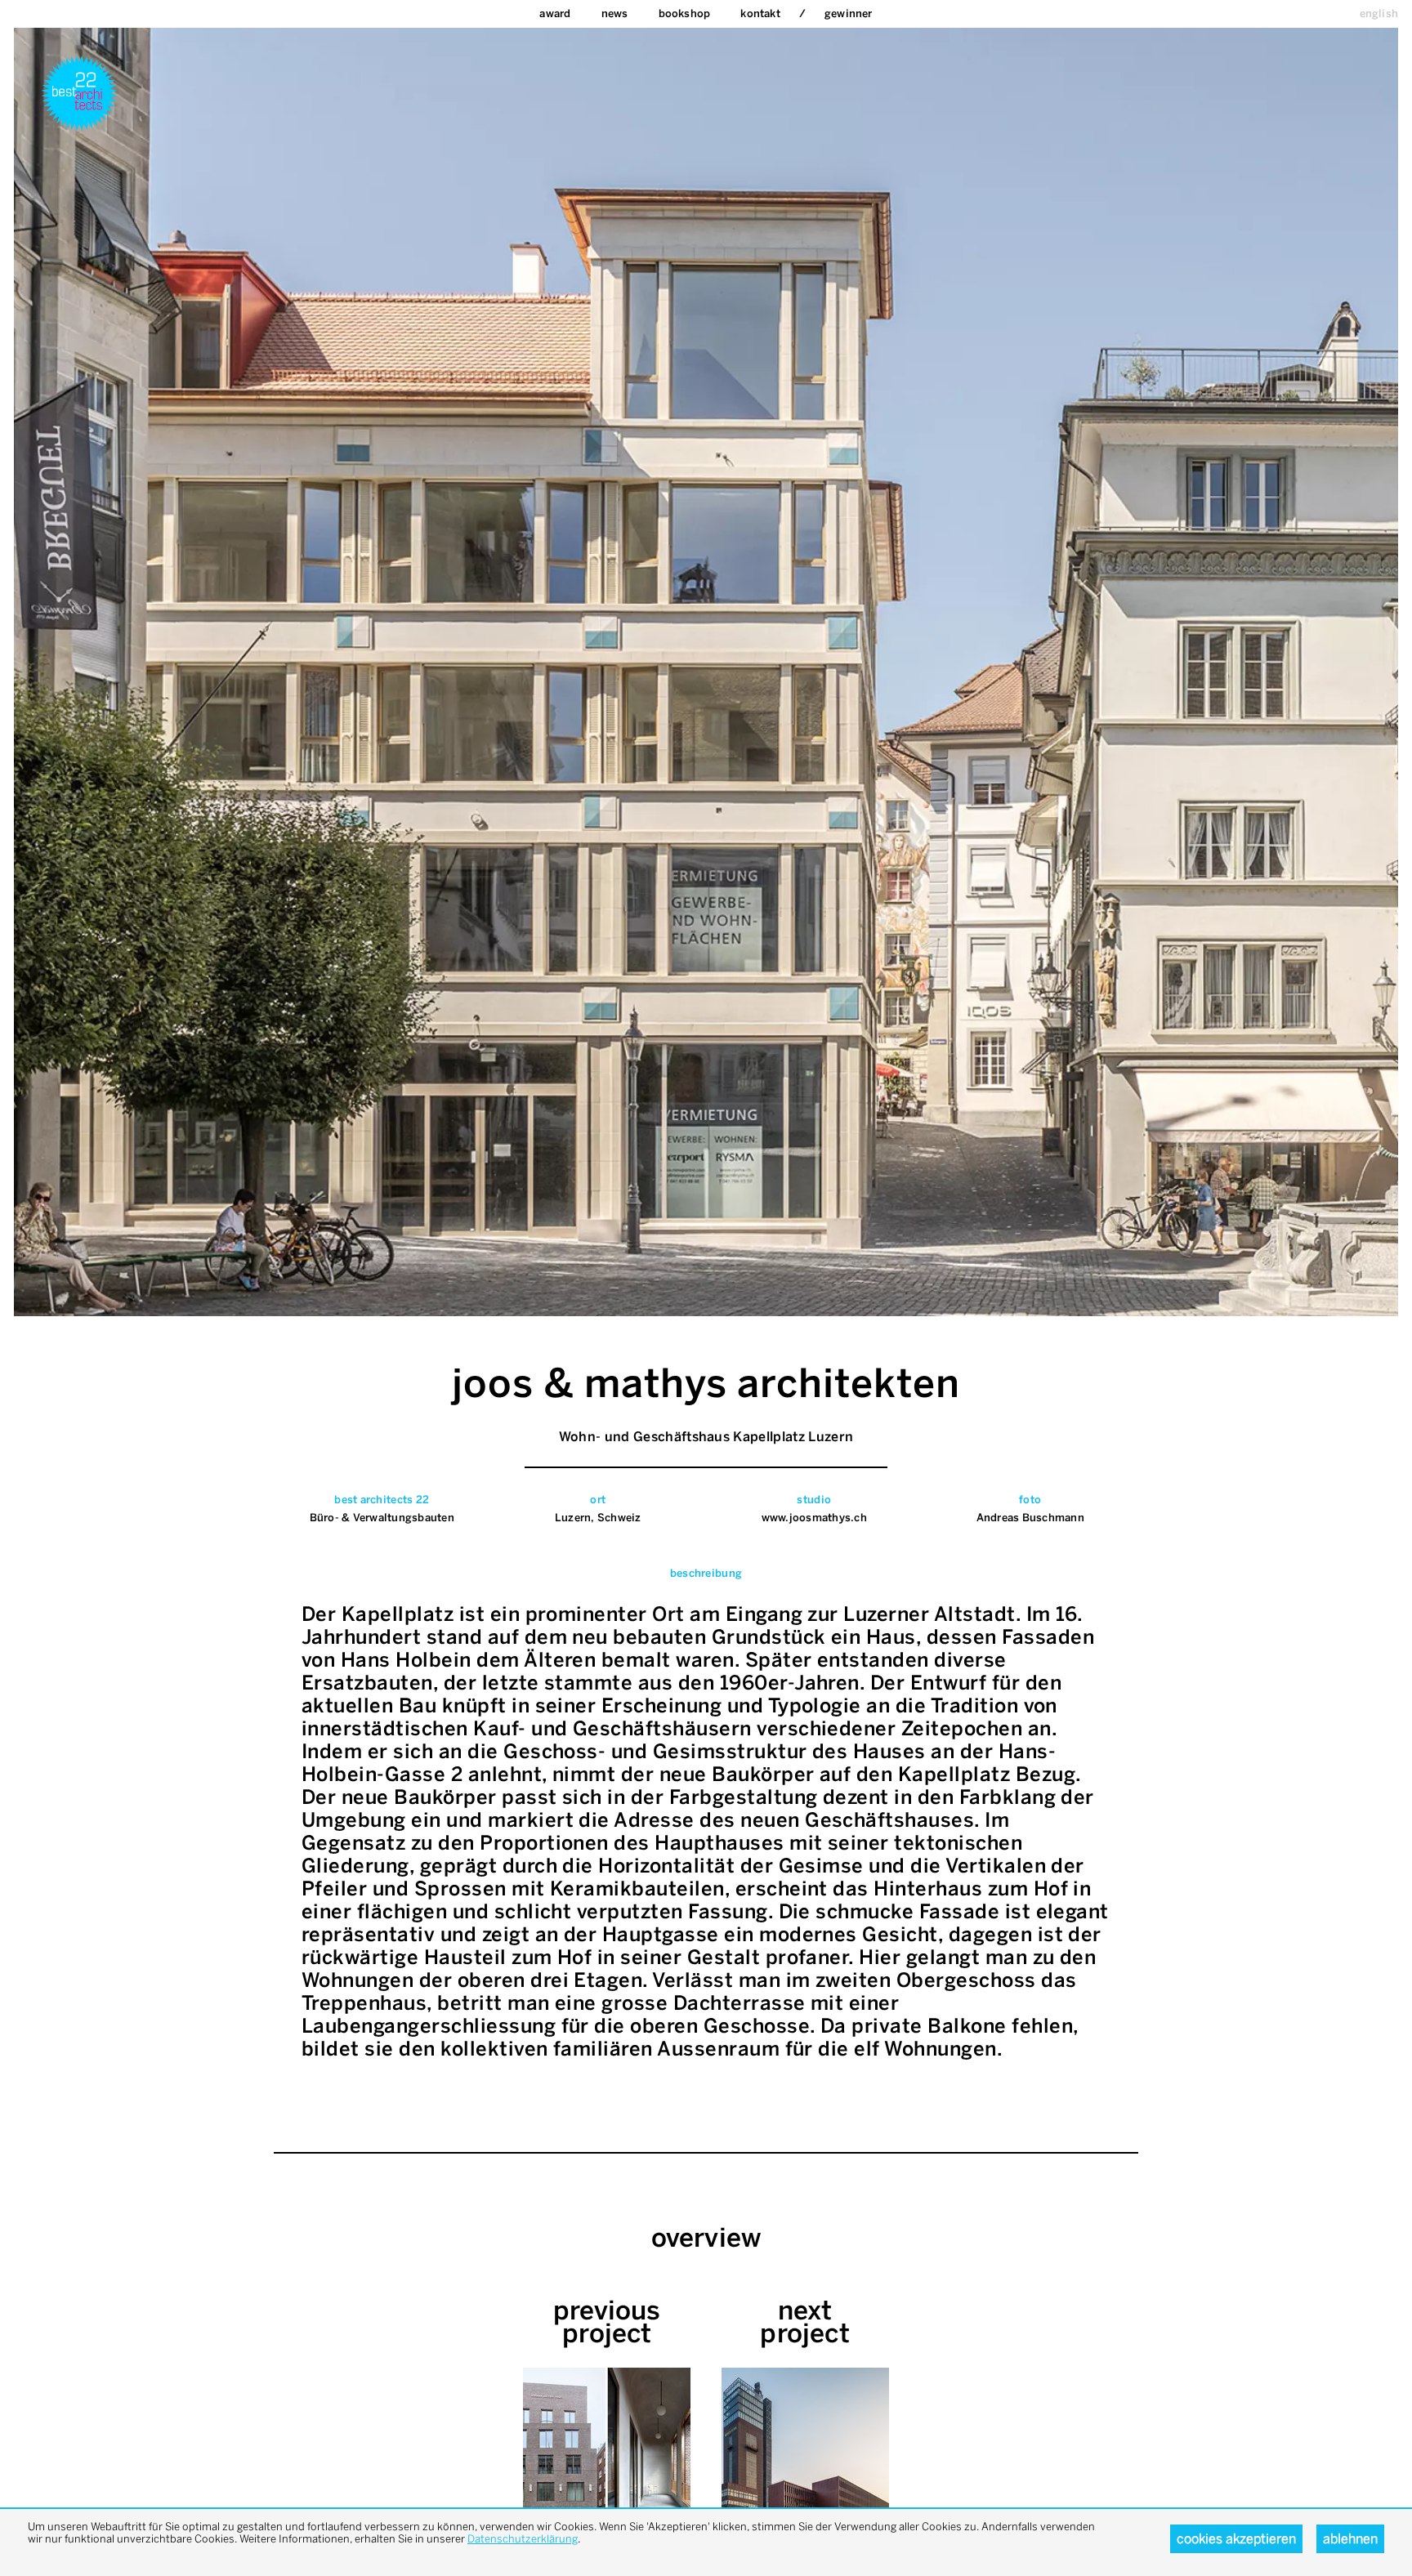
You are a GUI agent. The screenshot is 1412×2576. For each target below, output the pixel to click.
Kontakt (760, 13)
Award (555, 13)
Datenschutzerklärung (523, 2539)
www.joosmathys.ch (814, 1518)
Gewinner (849, 13)
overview (706, 2238)
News (615, 13)
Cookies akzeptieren (1236, 2539)
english (1379, 13)
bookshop (685, 13)
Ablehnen (1350, 2539)
